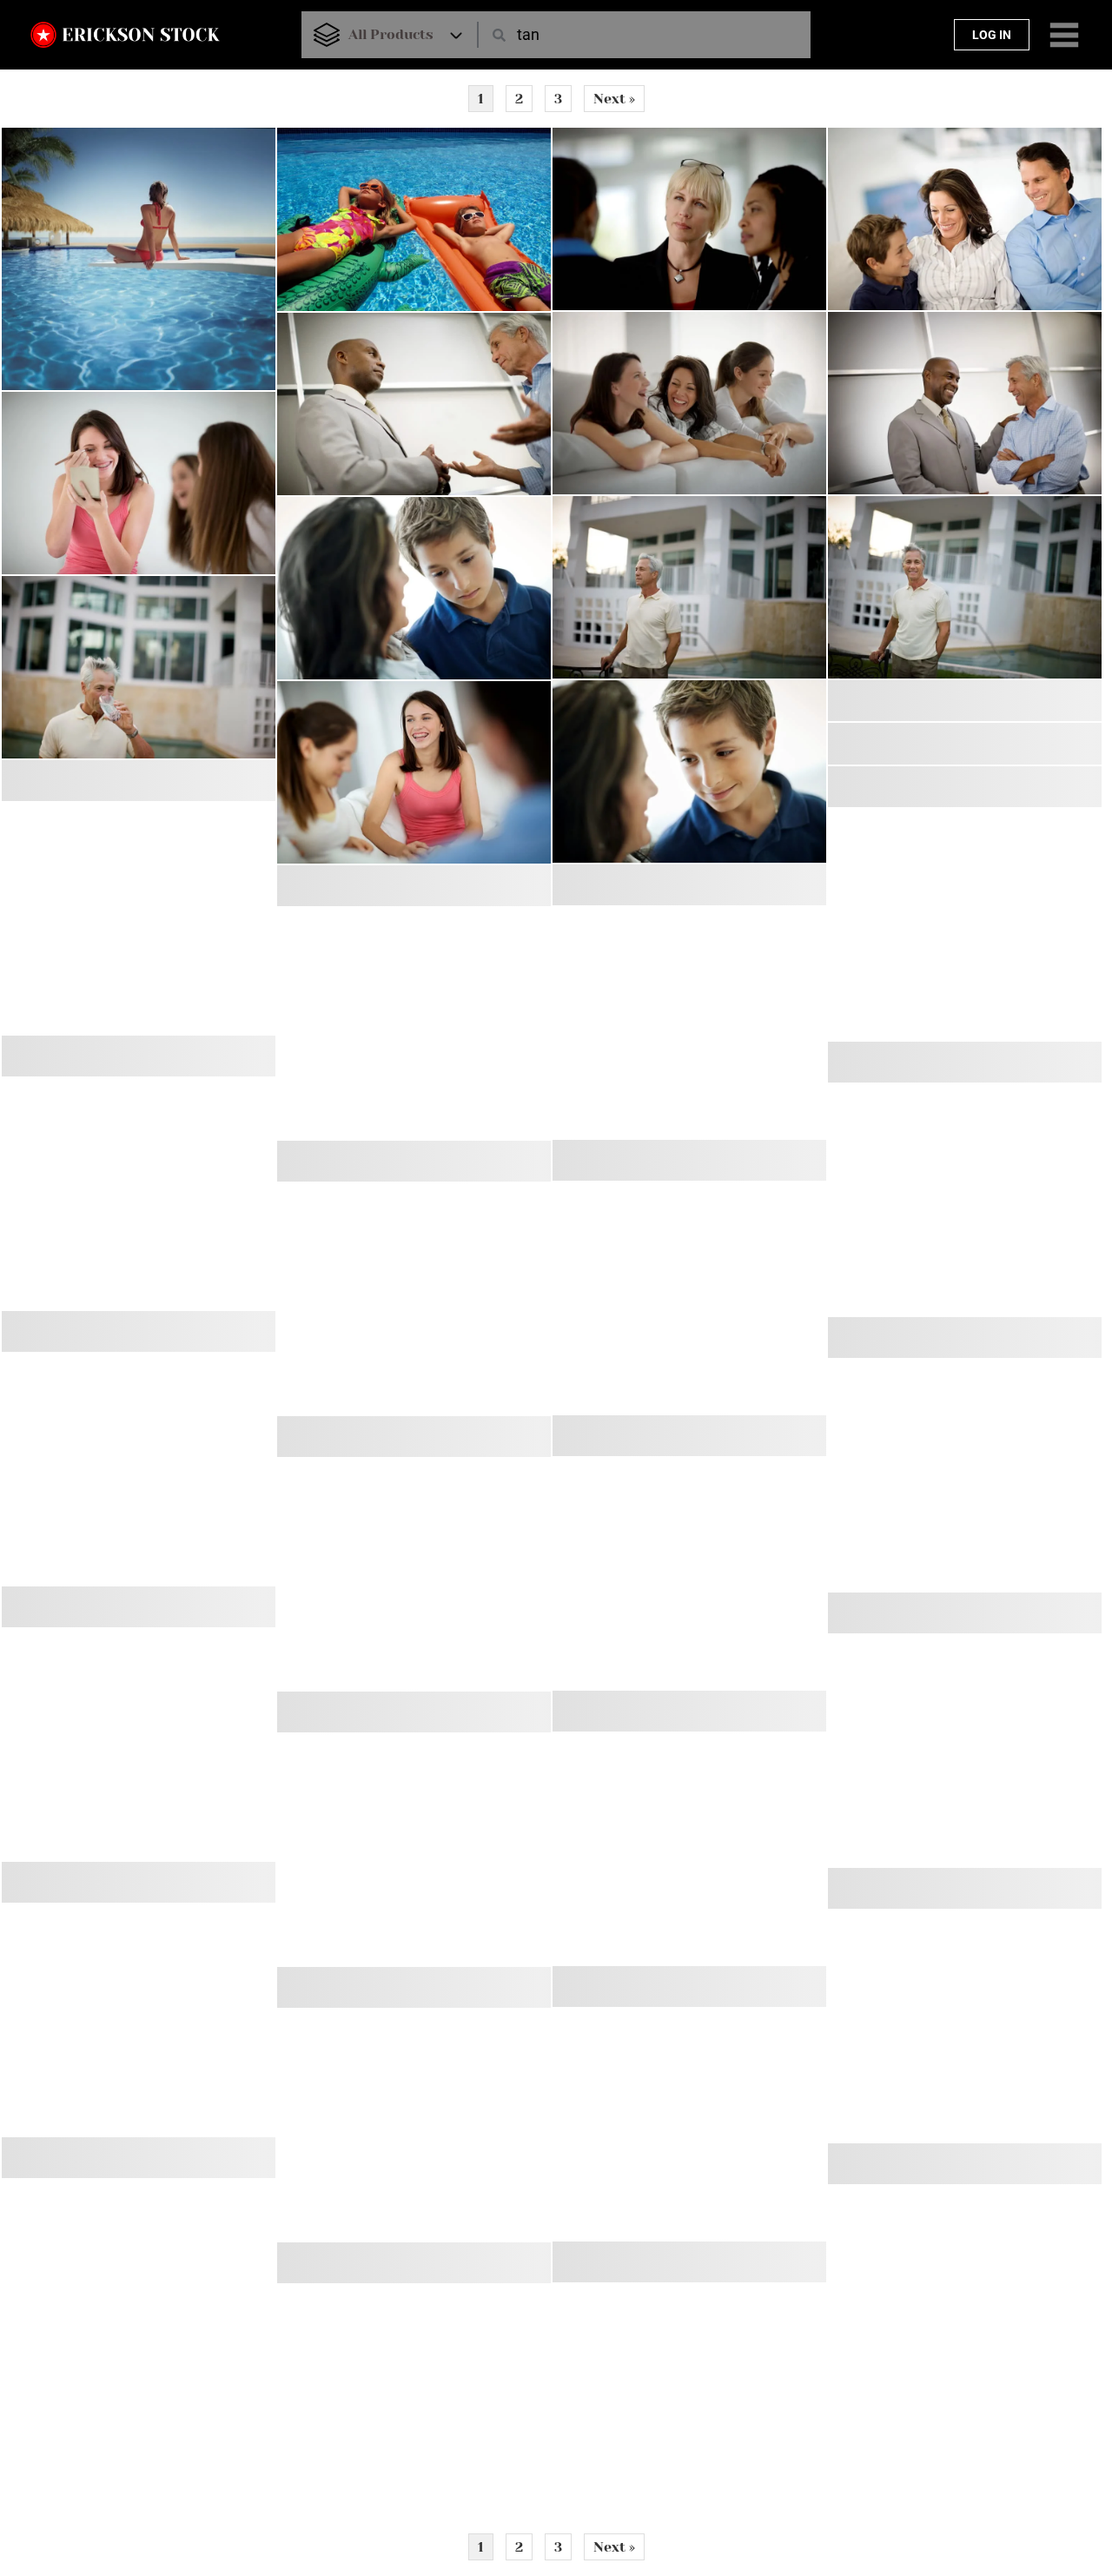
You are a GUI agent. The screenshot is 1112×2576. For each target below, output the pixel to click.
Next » (614, 99)
